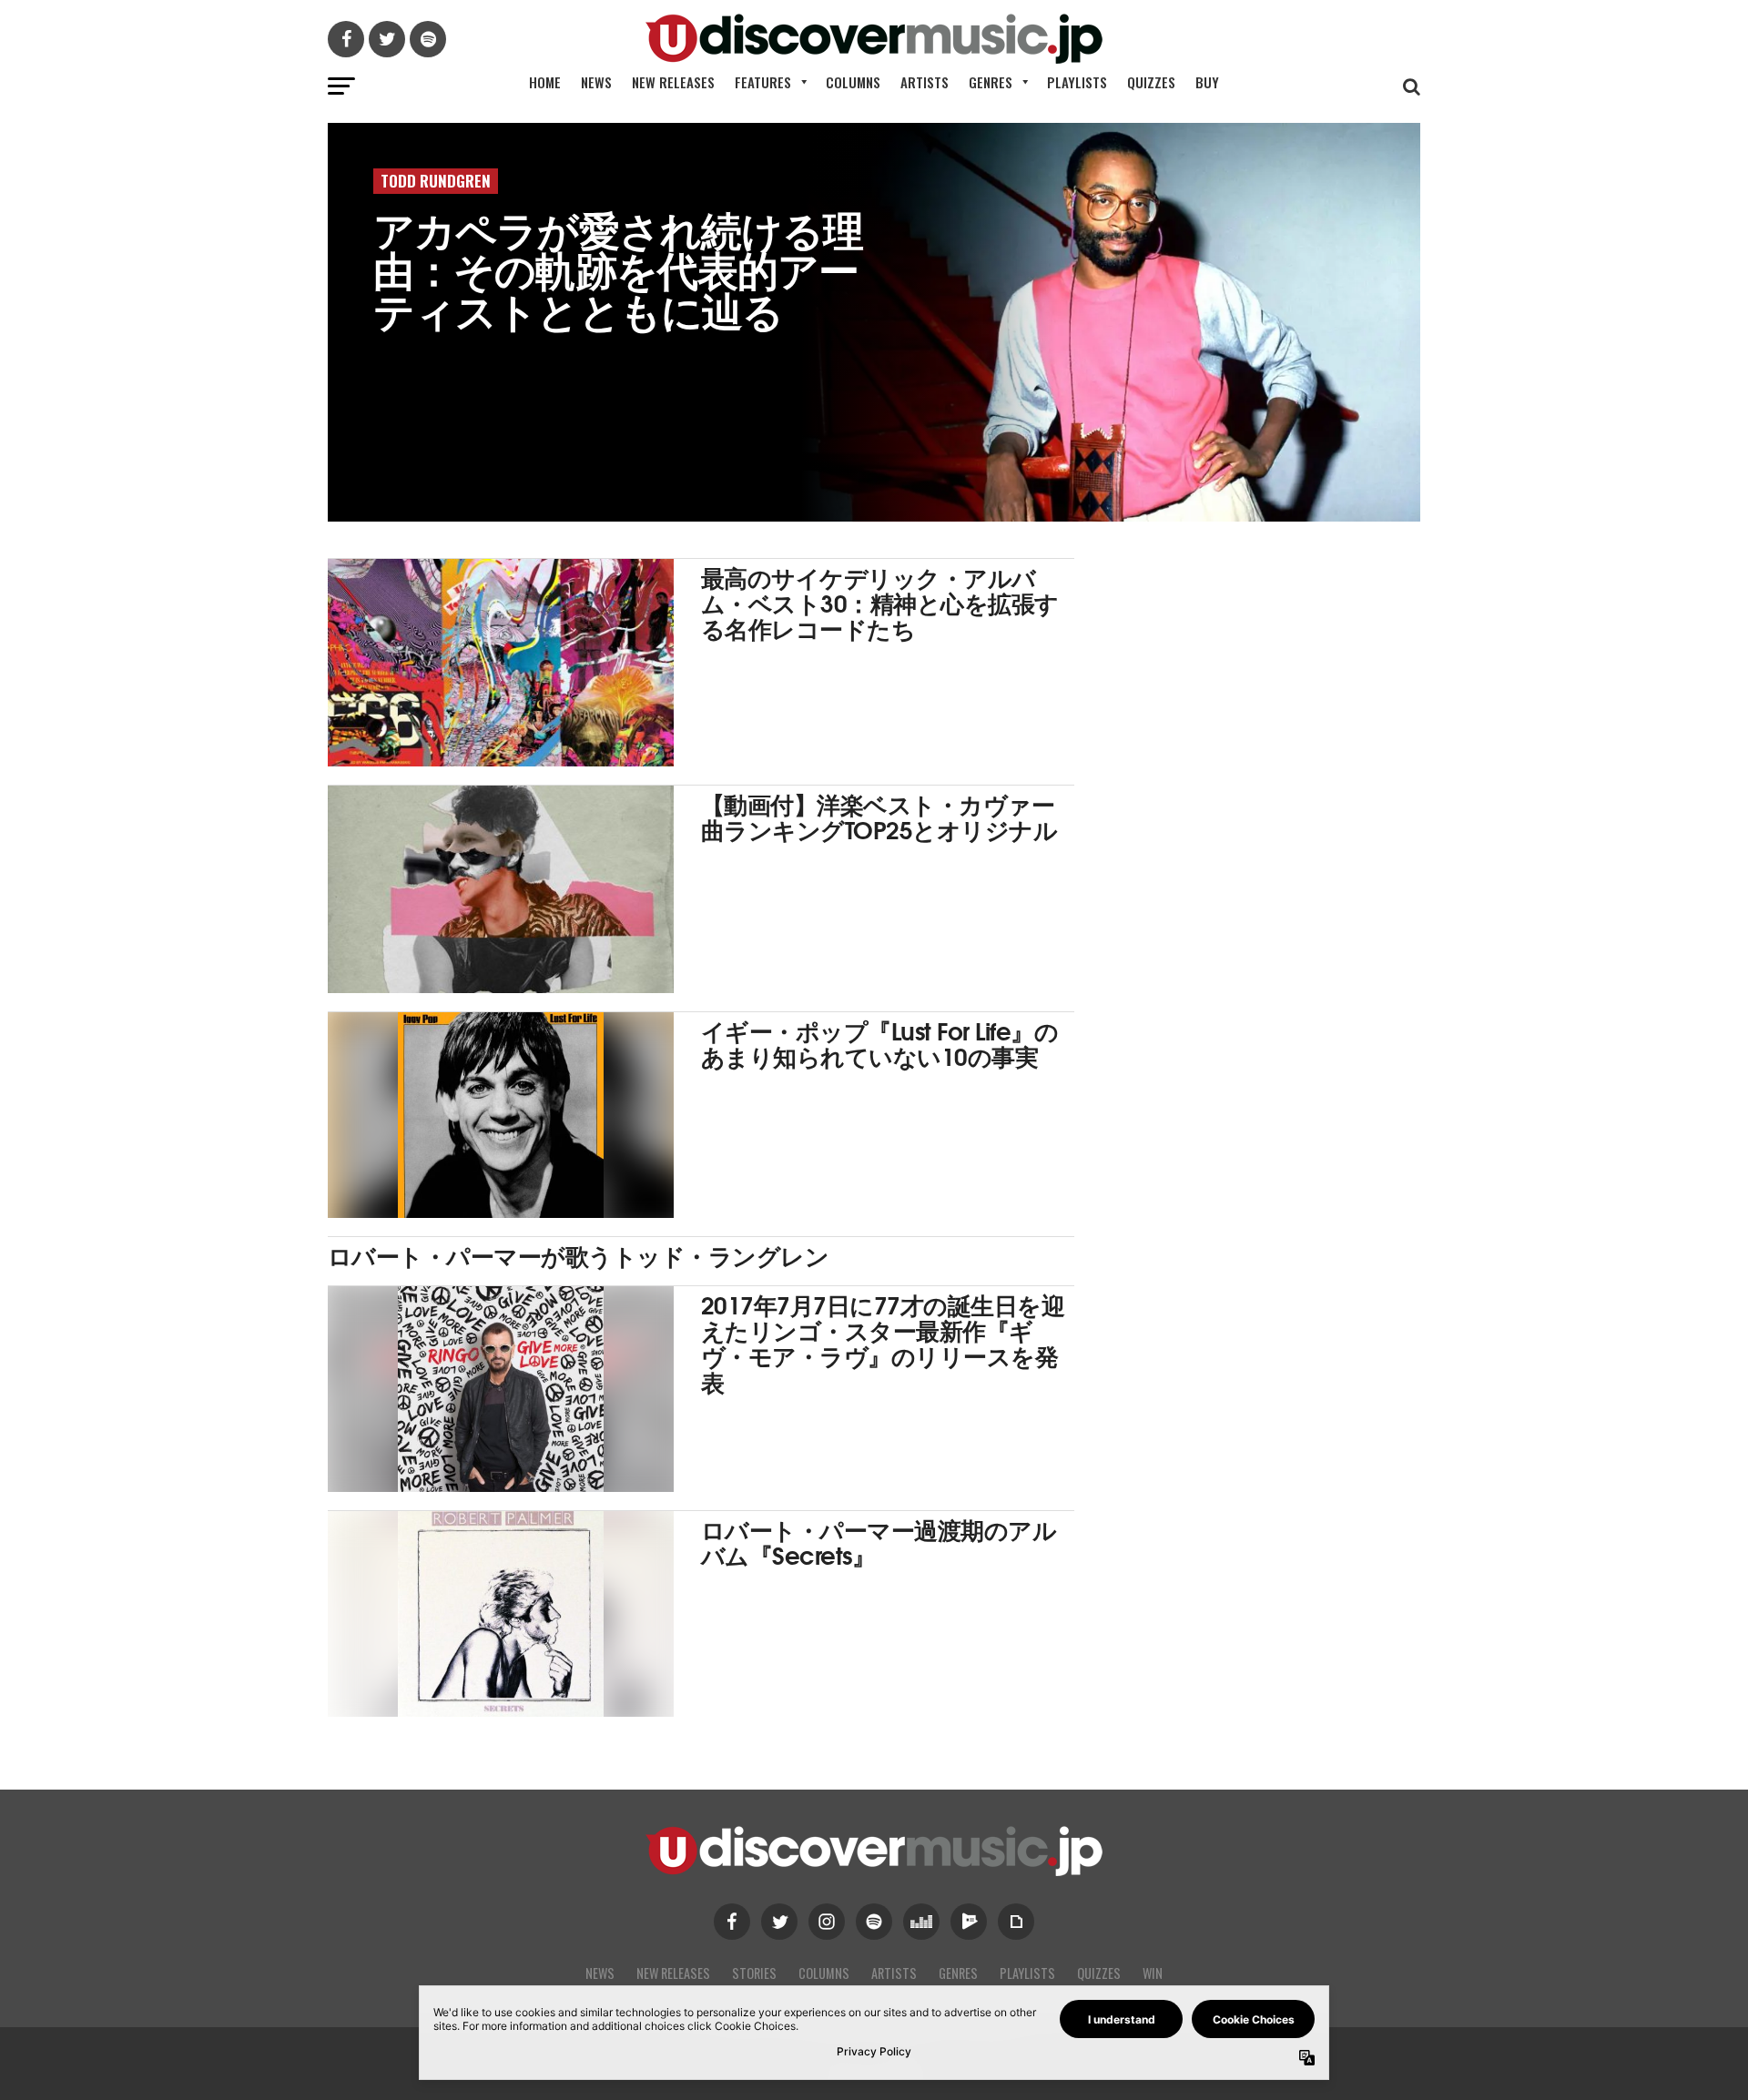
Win (1153, 1973)
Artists (925, 82)
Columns (853, 82)
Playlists (1077, 82)
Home (545, 82)
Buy (1207, 82)
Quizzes (1151, 82)
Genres (991, 82)
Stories (754, 1973)
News (596, 82)
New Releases (673, 82)
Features (763, 82)
